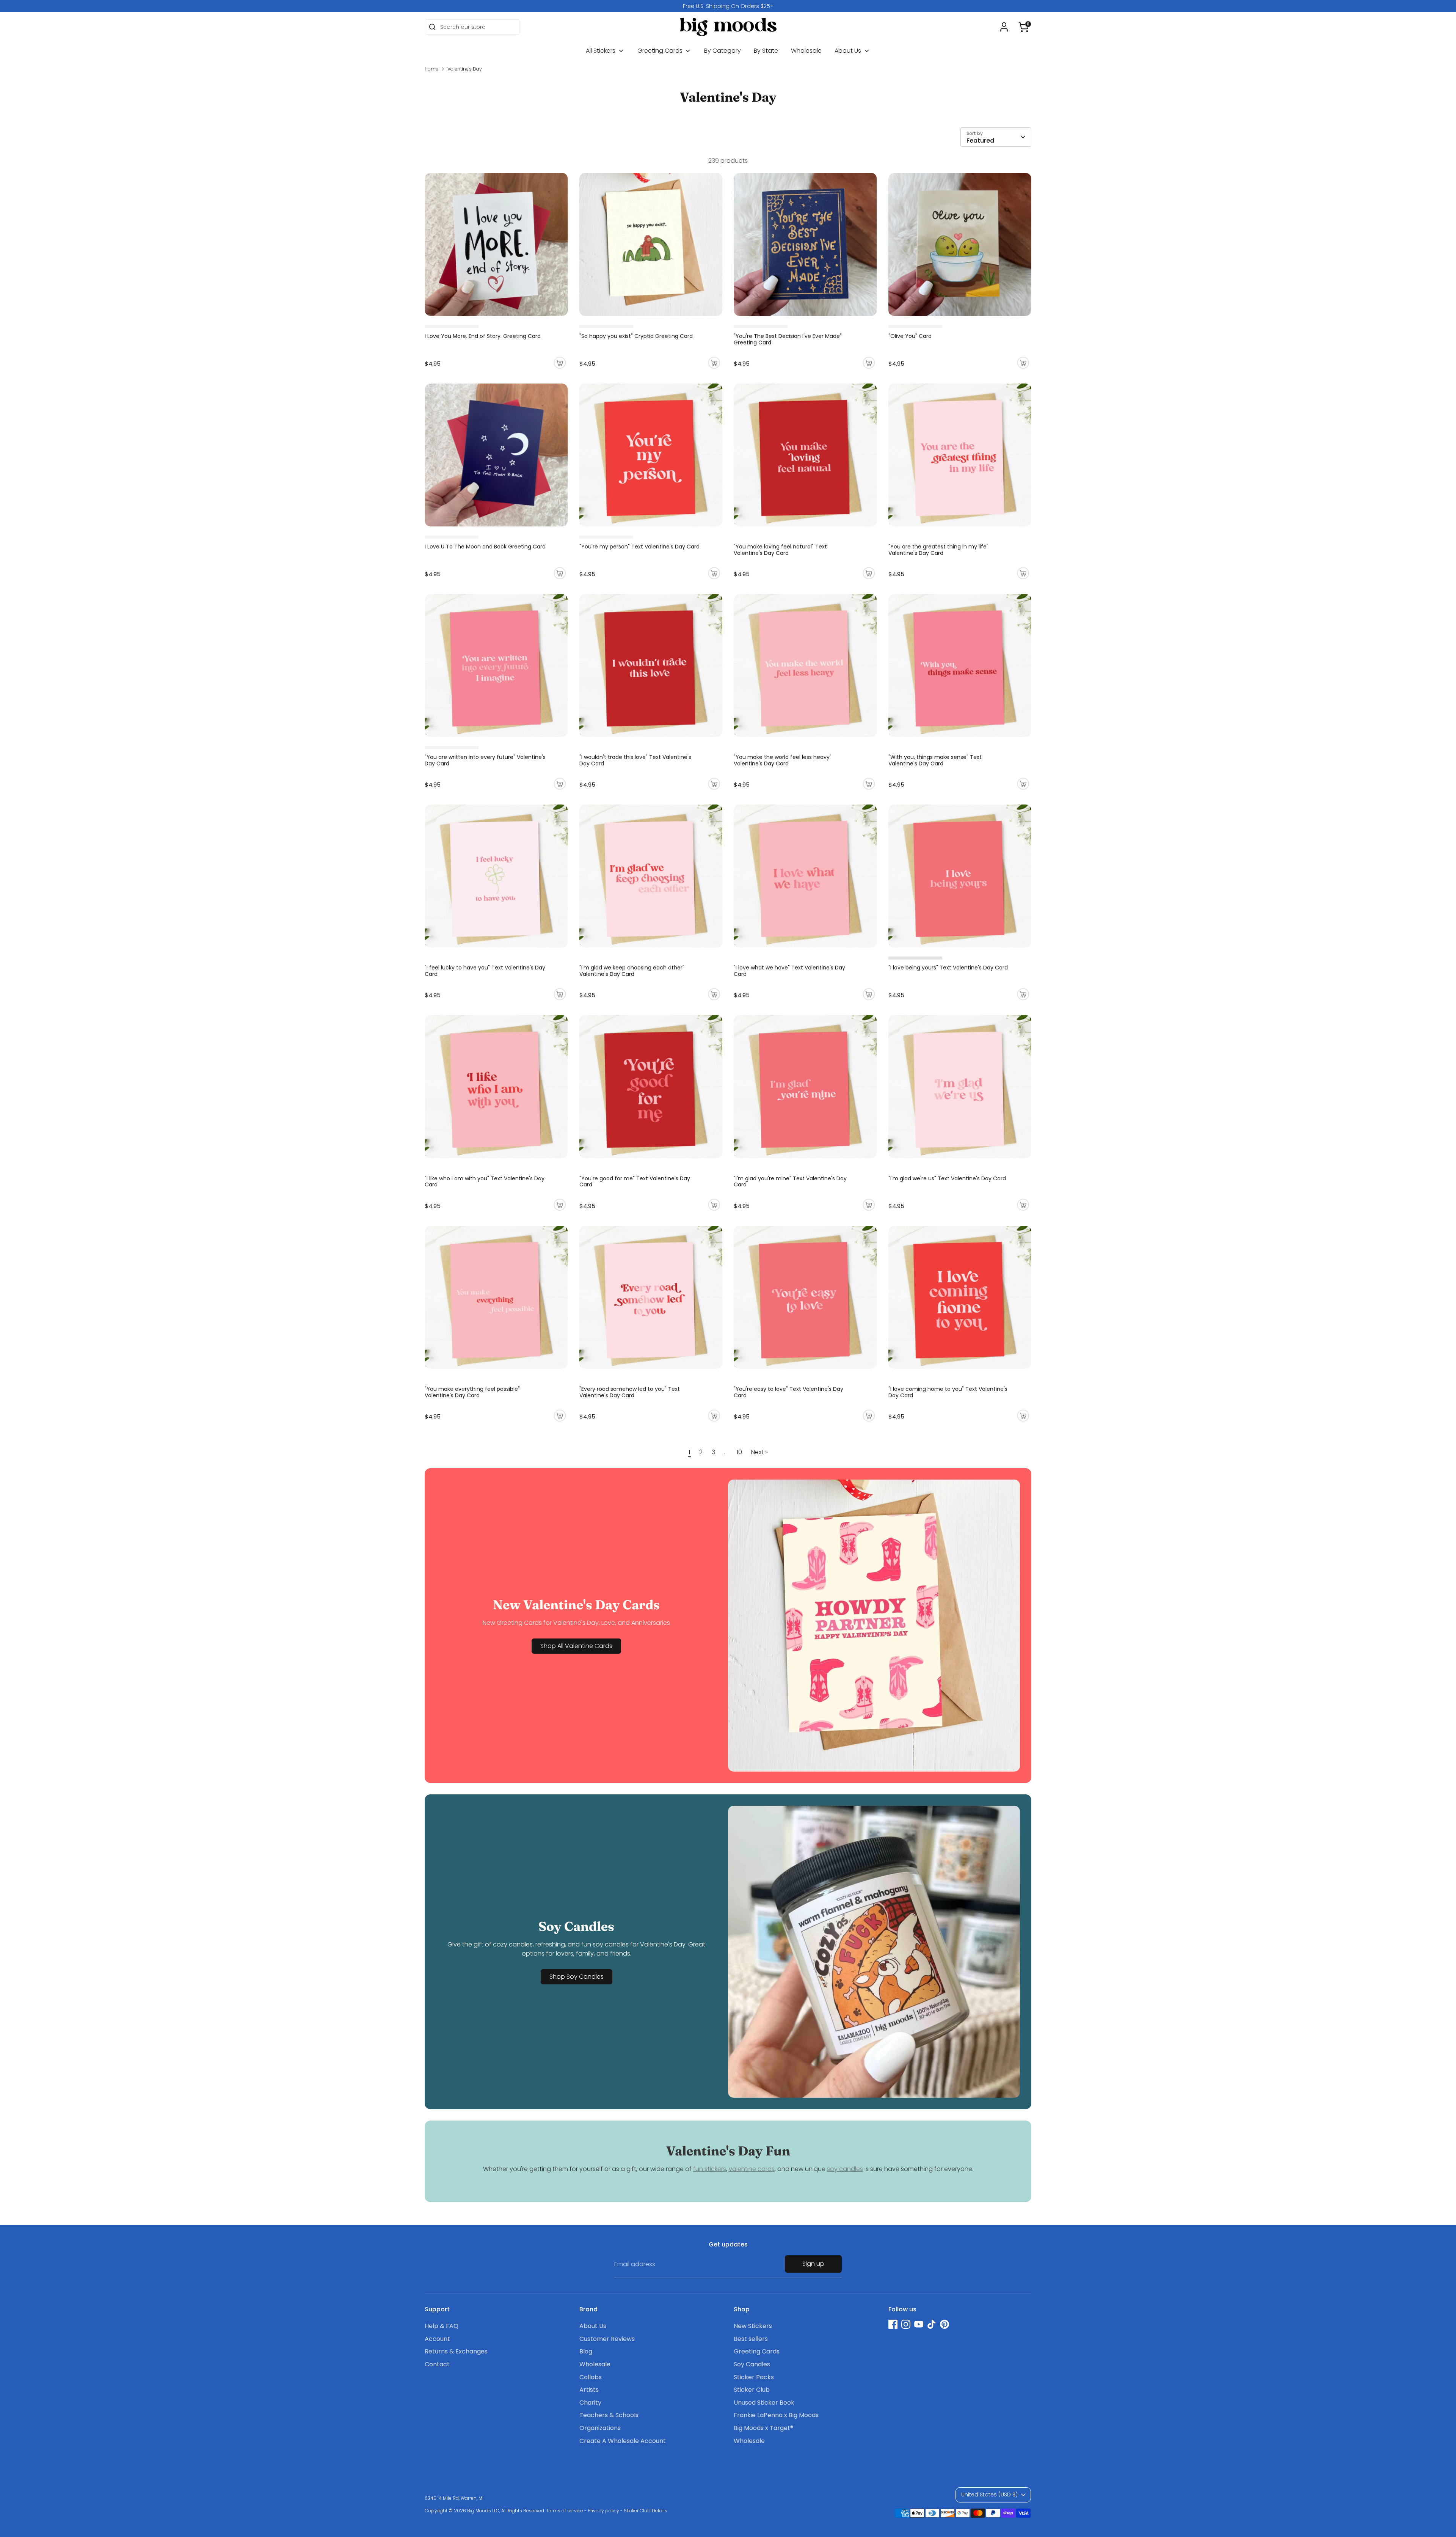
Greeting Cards (661, 51)
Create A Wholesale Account (623, 2441)
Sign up (813, 2264)
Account (437, 2339)
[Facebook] (893, 2324)
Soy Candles (752, 2364)
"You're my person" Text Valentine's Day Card (639, 547)
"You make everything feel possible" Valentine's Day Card (472, 1392)
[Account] (1004, 27)
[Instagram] (906, 2324)
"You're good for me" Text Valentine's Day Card (635, 1182)
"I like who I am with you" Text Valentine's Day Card (485, 1182)
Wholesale (806, 51)
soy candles (845, 2169)
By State (766, 51)
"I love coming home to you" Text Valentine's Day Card (948, 1392)
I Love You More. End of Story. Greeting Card (483, 336)
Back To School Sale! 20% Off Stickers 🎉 (728, 6)
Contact (437, 2364)
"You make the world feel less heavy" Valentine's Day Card (783, 760)
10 (739, 1452)
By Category (723, 51)
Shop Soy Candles (577, 1977)
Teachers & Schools (609, 2415)
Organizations (600, 2428)
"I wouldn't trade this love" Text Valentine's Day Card (635, 760)
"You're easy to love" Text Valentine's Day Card (788, 1392)
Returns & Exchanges (456, 2351)
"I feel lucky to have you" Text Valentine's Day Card (485, 971)
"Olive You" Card (910, 336)
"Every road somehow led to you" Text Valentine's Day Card (630, 1392)
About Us (849, 51)
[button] (1024, 27)
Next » (759, 1452)
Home (431, 69)
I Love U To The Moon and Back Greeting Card (485, 547)
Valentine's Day (465, 69)
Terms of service (565, 2511)
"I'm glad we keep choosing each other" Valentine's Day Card (632, 971)
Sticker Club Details (646, 2511)
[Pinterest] (945, 2324)
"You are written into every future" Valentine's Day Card (485, 760)
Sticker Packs (754, 2377)
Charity (590, 2403)
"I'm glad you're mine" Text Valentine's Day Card (790, 1182)
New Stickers (753, 2326)
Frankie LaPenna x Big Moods (776, 2415)
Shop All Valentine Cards (576, 1646)
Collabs (591, 2377)
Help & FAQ (442, 2326)
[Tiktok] (932, 2324)
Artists (589, 2390)
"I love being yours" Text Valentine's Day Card (948, 968)
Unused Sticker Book (764, 2403)
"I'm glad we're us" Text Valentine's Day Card (947, 1178)
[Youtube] (919, 2324)
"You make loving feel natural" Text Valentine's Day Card (780, 550)
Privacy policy (603, 2511)
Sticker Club (752, 2390)
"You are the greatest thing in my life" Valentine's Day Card (938, 550)
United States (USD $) (989, 2495)
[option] (728, 6)
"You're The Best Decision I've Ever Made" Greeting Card (788, 339)
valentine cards (752, 2169)
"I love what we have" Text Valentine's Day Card (789, 971)
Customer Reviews (607, 2339)
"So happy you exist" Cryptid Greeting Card (636, 336)
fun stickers (710, 2169)
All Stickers (601, 51)
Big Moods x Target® (763, 2428)
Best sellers (751, 2339)
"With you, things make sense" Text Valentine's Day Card (935, 760)
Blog (586, 2351)
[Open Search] (432, 27)
